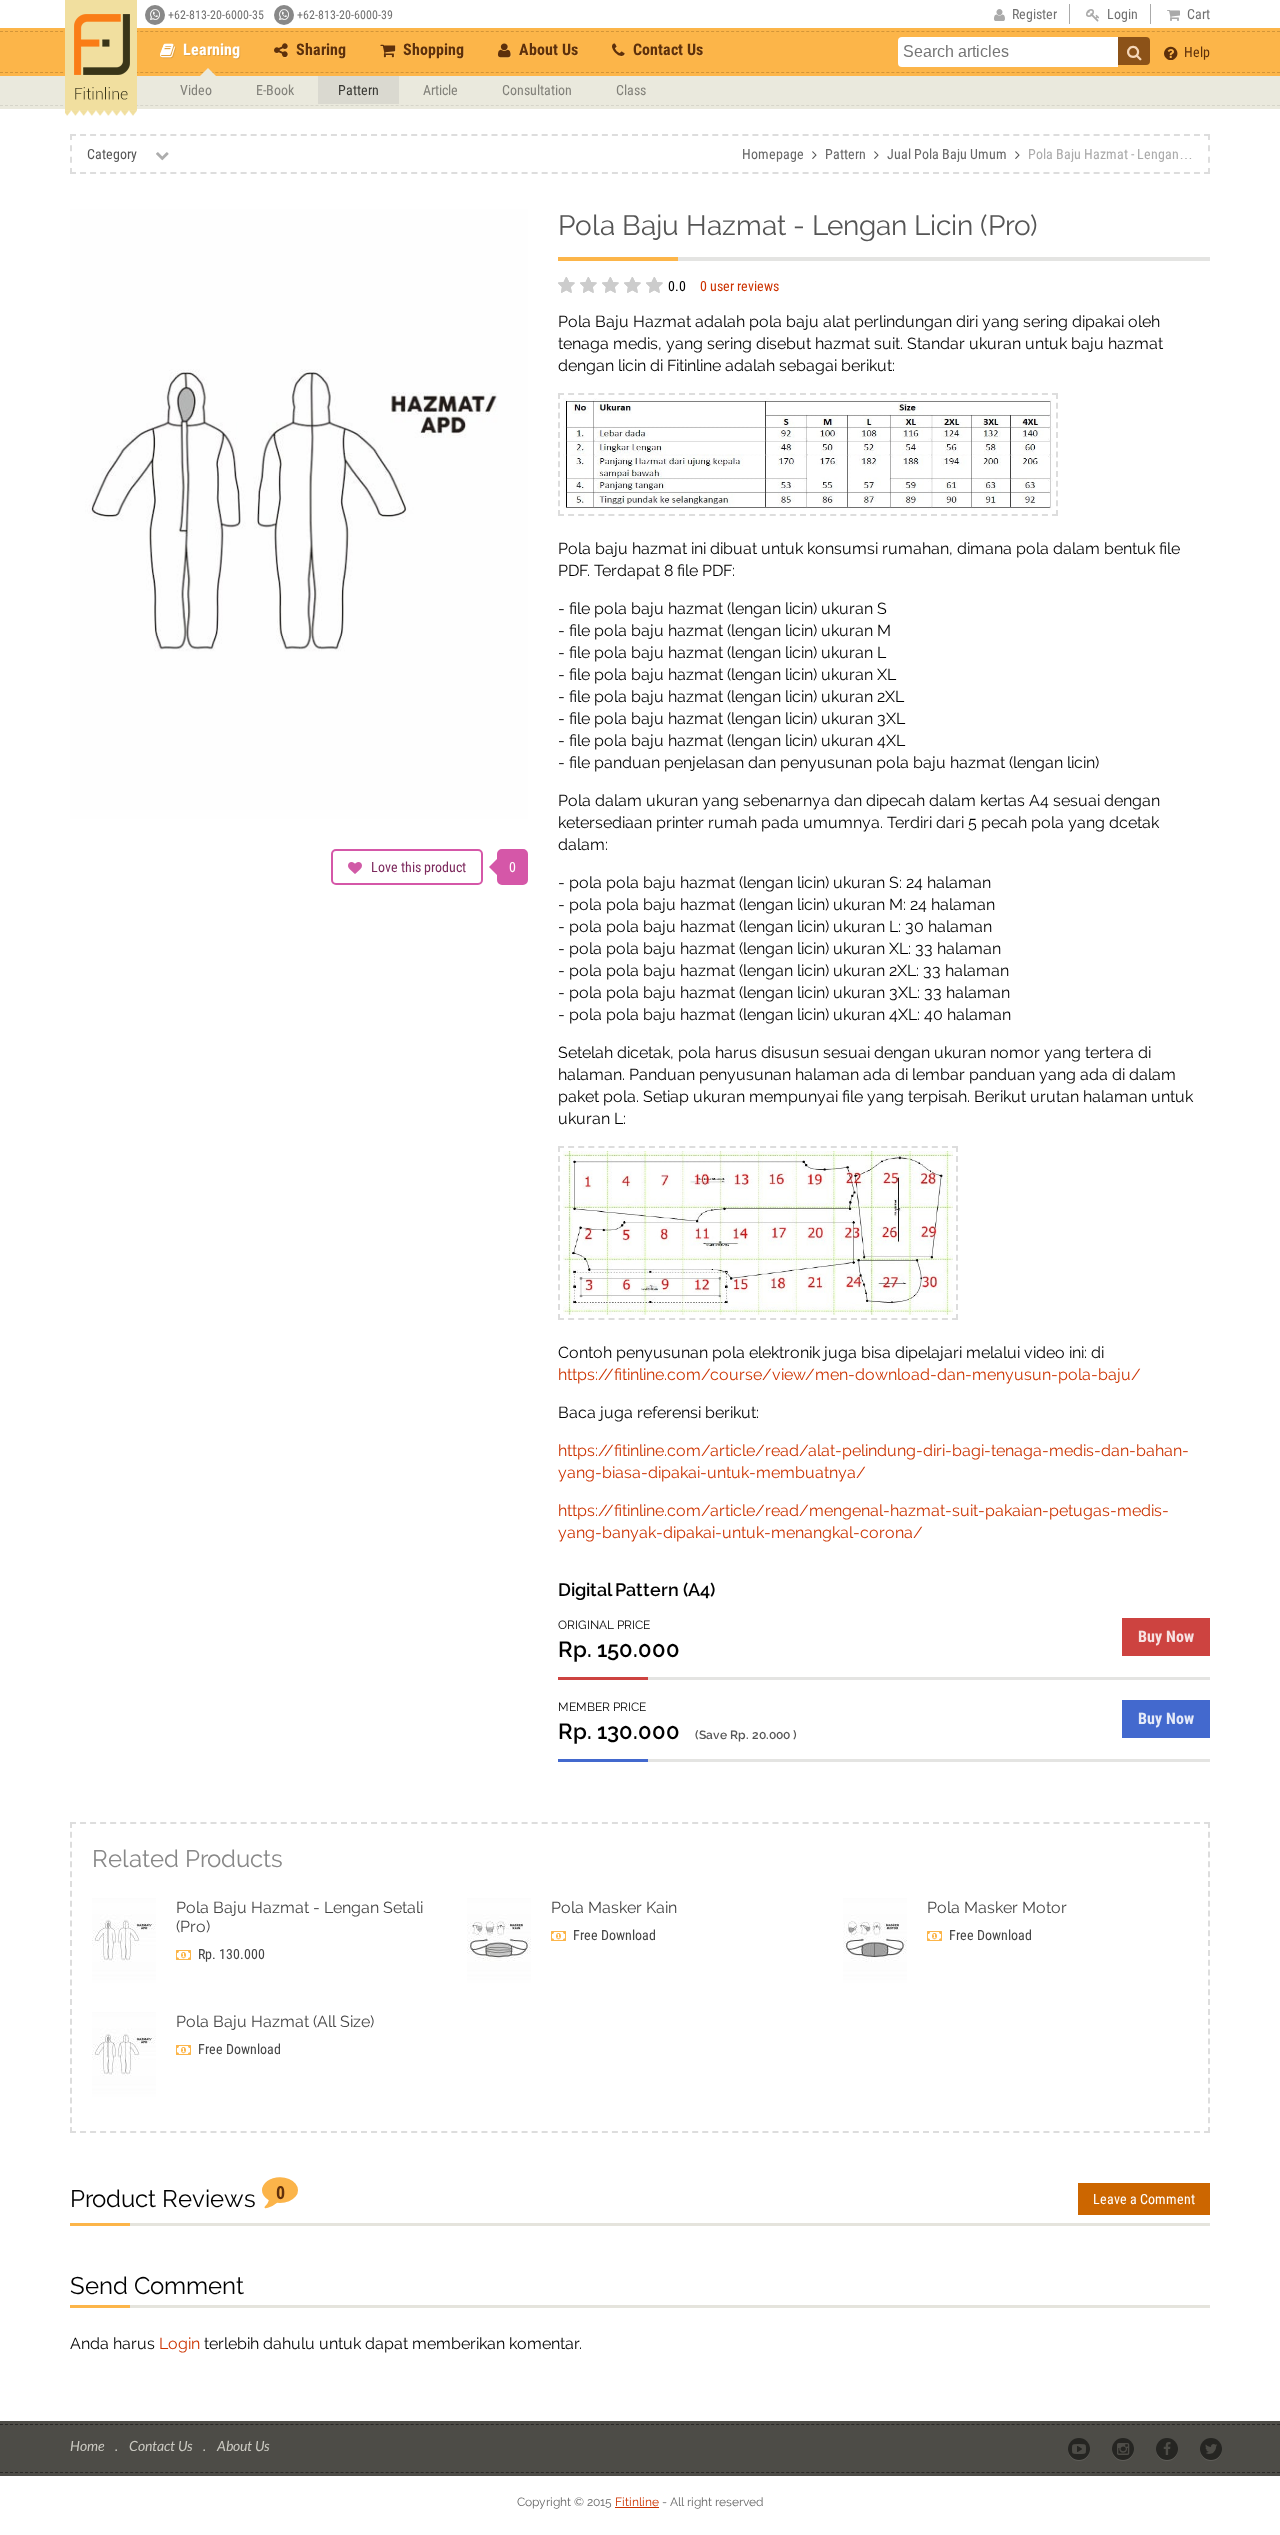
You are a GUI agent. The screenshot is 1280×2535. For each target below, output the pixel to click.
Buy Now (1166, 1636)
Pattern (358, 90)
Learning (209, 49)
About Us (546, 49)
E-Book (275, 90)
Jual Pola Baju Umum (947, 154)
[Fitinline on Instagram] (1124, 2447)
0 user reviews (739, 286)
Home (88, 2445)
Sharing (319, 49)
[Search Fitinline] (1134, 51)
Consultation (537, 90)
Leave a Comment (1144, 2199)
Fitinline (637, 2502)
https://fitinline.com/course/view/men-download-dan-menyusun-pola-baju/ (849, 1374)
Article (440, 90)
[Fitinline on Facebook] (1168, 2447)
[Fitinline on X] (1212, 2447)
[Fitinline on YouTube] (1080, 2447)
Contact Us (666, 49)
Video (196, 90)
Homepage (773, 154)
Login (179, 2343)
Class (631, 90)
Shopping (431, 49)
